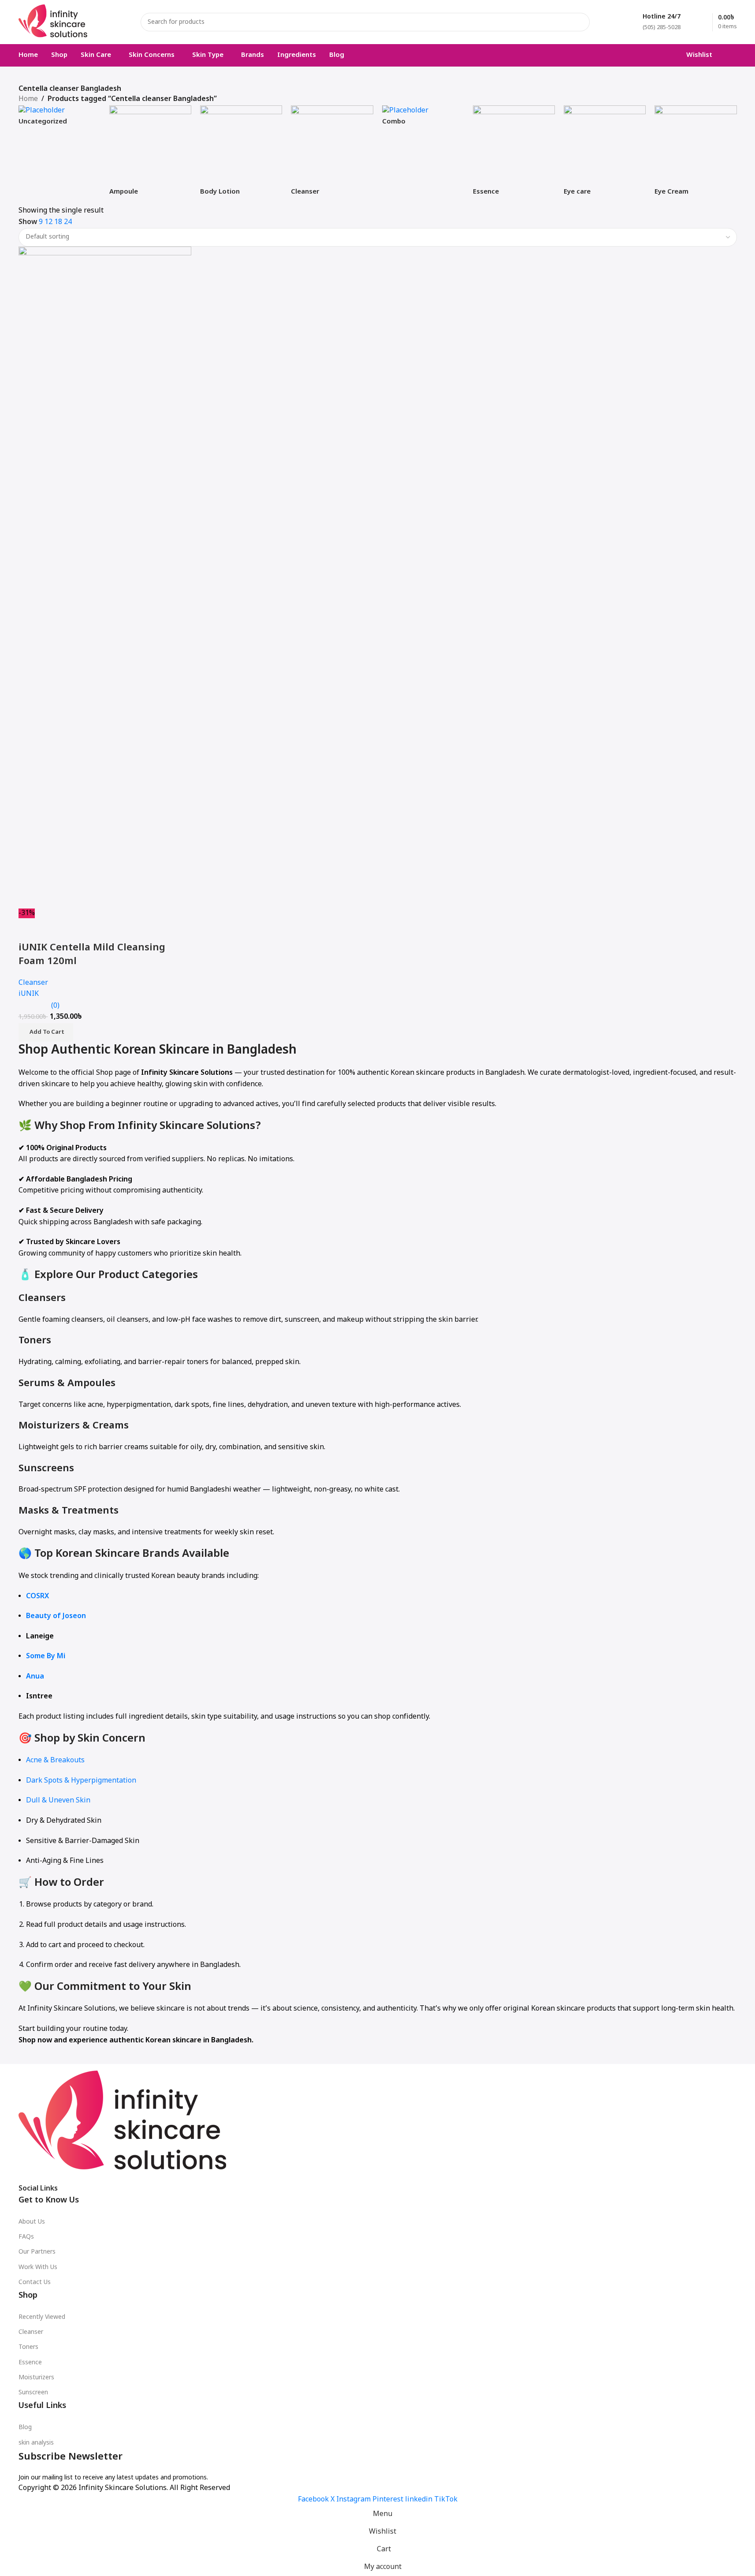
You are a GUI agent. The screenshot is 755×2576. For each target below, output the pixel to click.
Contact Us (35, 2283)
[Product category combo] (423, 120)
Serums (37, 1384)
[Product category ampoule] (150, 155)
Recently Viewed (42, 2317)
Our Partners (37, 2252)
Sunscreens (46, 1469)
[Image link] (123, 2124)
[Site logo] (53, 22)
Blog (25, 2428)
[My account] (733, 55)
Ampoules (91, 1384)
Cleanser (31, 2332)
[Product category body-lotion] (241, 155)
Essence (30, 2363)
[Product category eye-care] (605, 155)
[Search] (580, 22)
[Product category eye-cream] (695, 155)
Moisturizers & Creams (74, 1426)
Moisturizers (36, 2378)
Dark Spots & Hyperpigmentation (81, 1781)
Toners (35, 1341)
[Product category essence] (514, 155)
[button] (46, 1032)
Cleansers (42, 1299)
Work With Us (38, 2268)
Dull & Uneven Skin (58, 1801)
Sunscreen (33, 2393)
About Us (32, 2222)
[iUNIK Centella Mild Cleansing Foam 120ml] (105, 578)
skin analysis (36, 2443)
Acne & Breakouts (55, 1761)
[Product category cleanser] (332, 155)
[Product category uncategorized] (60, 120)
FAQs (26, 2237)
